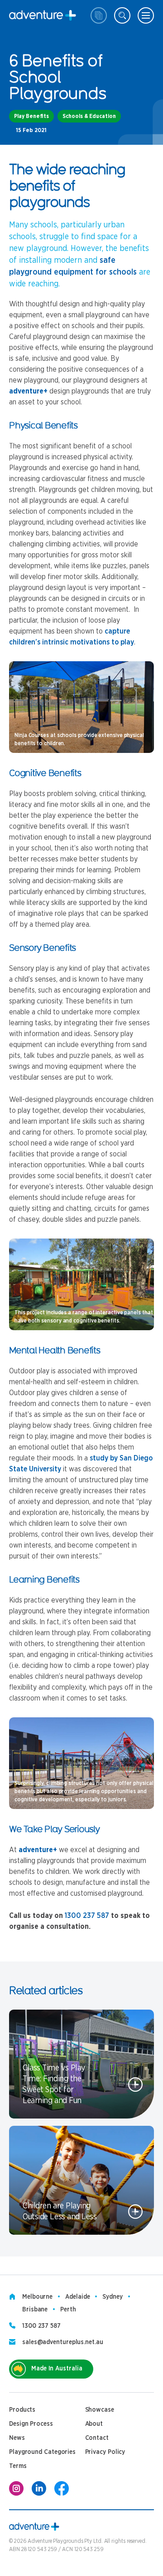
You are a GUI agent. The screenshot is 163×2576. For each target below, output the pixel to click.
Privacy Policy (105, 2452)
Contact (97, 2438)
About (94, 2424)
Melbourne (37, 2297)
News (17, 2438)
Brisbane (35, 2310)
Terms (18, 2466)
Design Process (31, 2424)
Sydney (112, 2297)
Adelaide (77, 2297)
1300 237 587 (87, 1916)
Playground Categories (42, 2452)
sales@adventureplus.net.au (63, 2342)
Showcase (100, 2410)
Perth (68, 2310)
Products (22, 2410)
